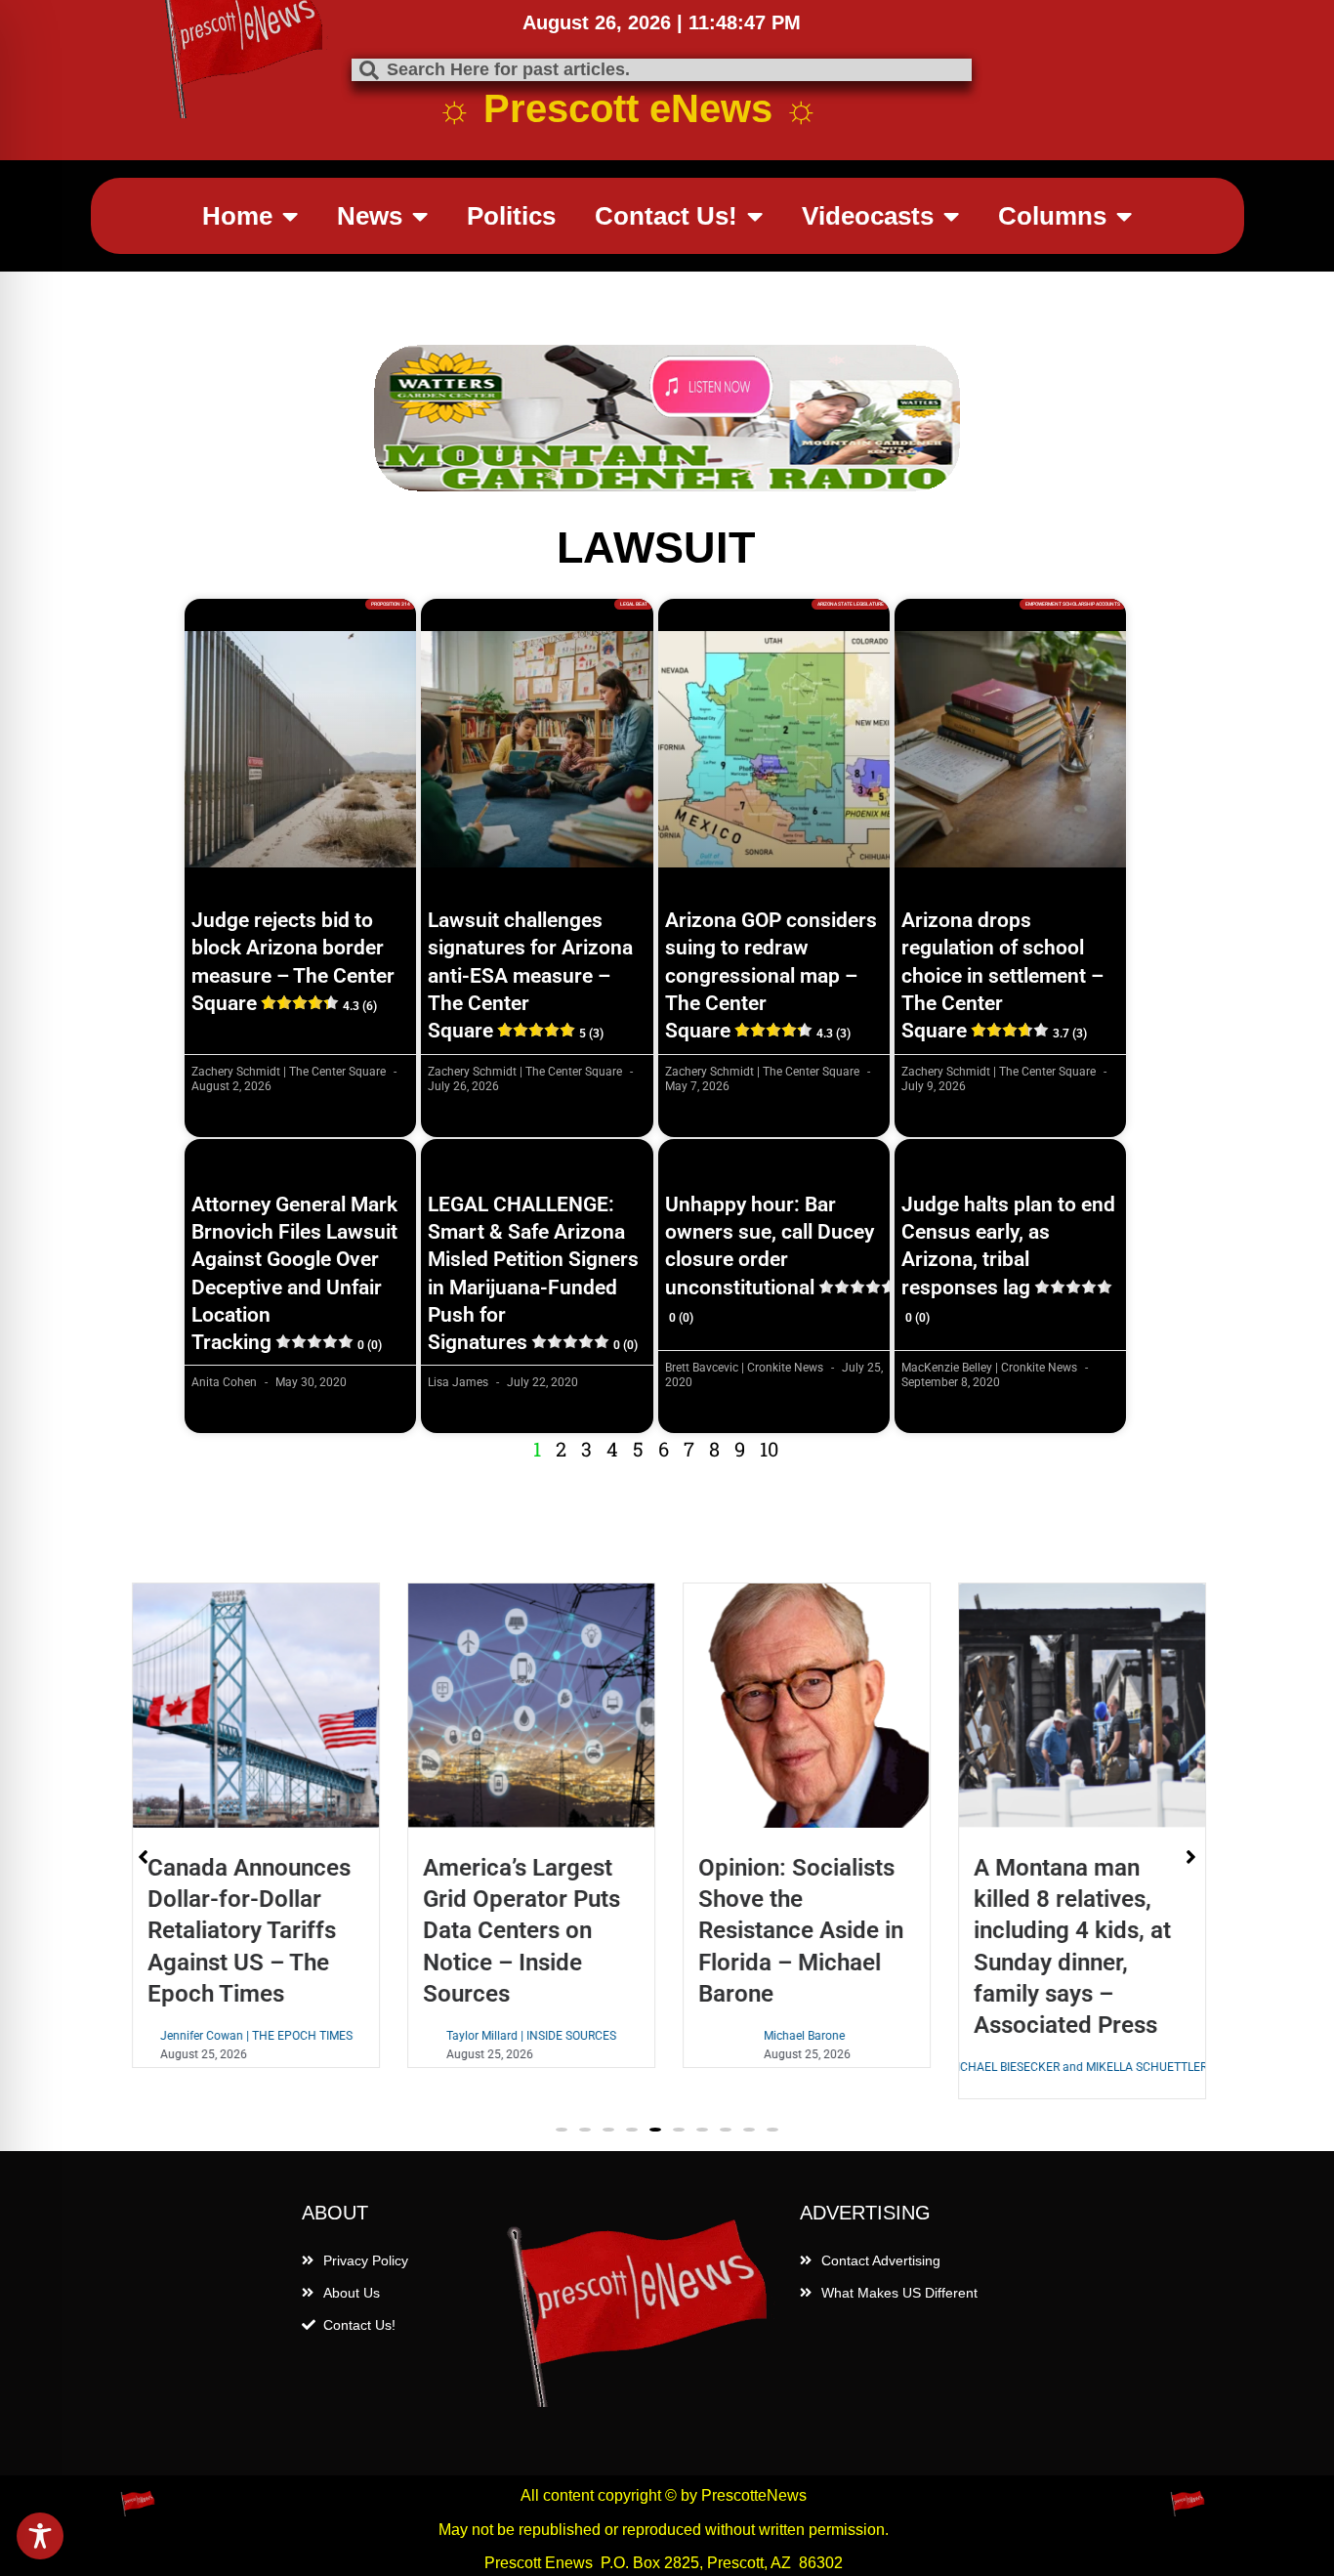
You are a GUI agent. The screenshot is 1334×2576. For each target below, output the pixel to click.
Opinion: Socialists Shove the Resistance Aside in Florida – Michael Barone (799, 1931)
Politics (511, 216)
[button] (562, 2130)
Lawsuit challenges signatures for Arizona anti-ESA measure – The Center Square (530, 975)
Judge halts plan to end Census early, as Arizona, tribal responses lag (1008, 1259)
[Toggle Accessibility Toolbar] (40, 2536)
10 (769, 1449)
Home (237, 216)
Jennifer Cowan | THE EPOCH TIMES (254, 2036)
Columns (1052, 216)
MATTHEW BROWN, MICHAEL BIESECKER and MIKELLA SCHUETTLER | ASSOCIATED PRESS (1080, 2067)
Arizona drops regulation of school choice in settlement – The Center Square (1002, 975)
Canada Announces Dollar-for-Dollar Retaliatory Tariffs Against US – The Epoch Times (247, 1931)
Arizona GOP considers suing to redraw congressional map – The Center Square (771, 975)
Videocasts (868, 216)
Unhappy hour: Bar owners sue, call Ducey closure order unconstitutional (770, 1259)
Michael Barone (802, 2036)
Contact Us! (666, 216)
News (370, 216)
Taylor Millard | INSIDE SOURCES (529, 2036)
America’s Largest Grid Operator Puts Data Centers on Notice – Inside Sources (520, 1931)
